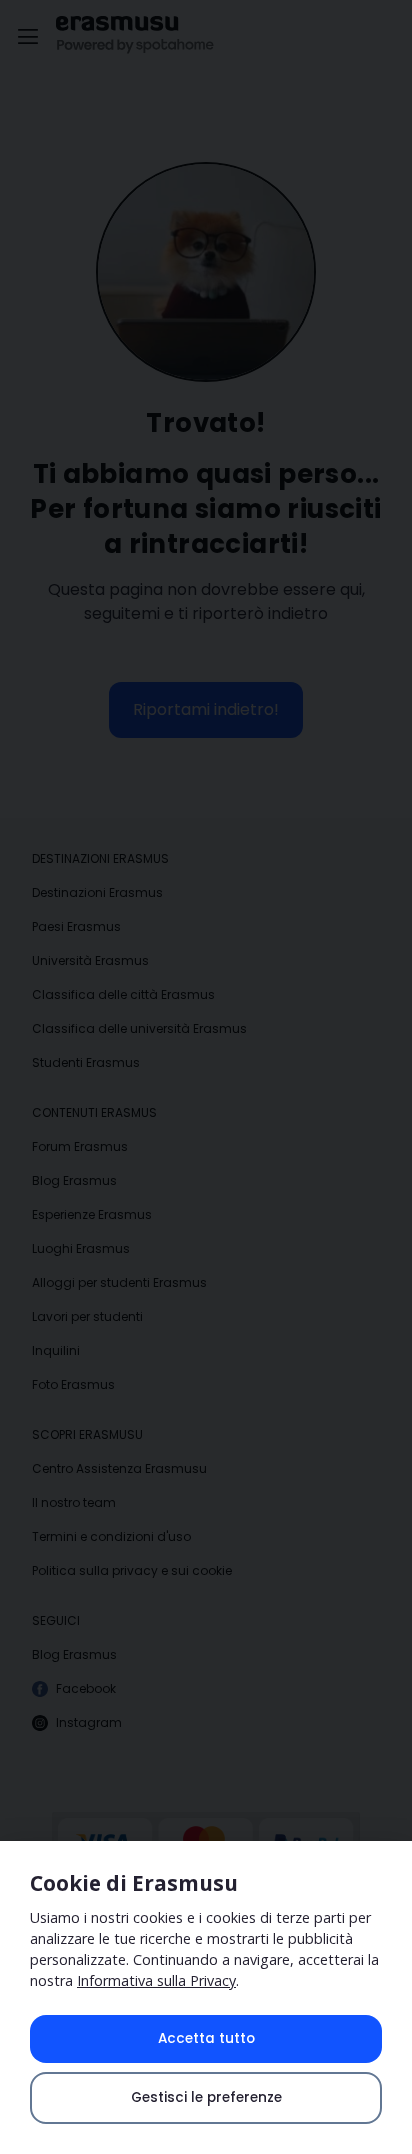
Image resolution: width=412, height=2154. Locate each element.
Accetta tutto (206, 2038)
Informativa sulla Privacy (156, 1980)
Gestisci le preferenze (206, 2097)
